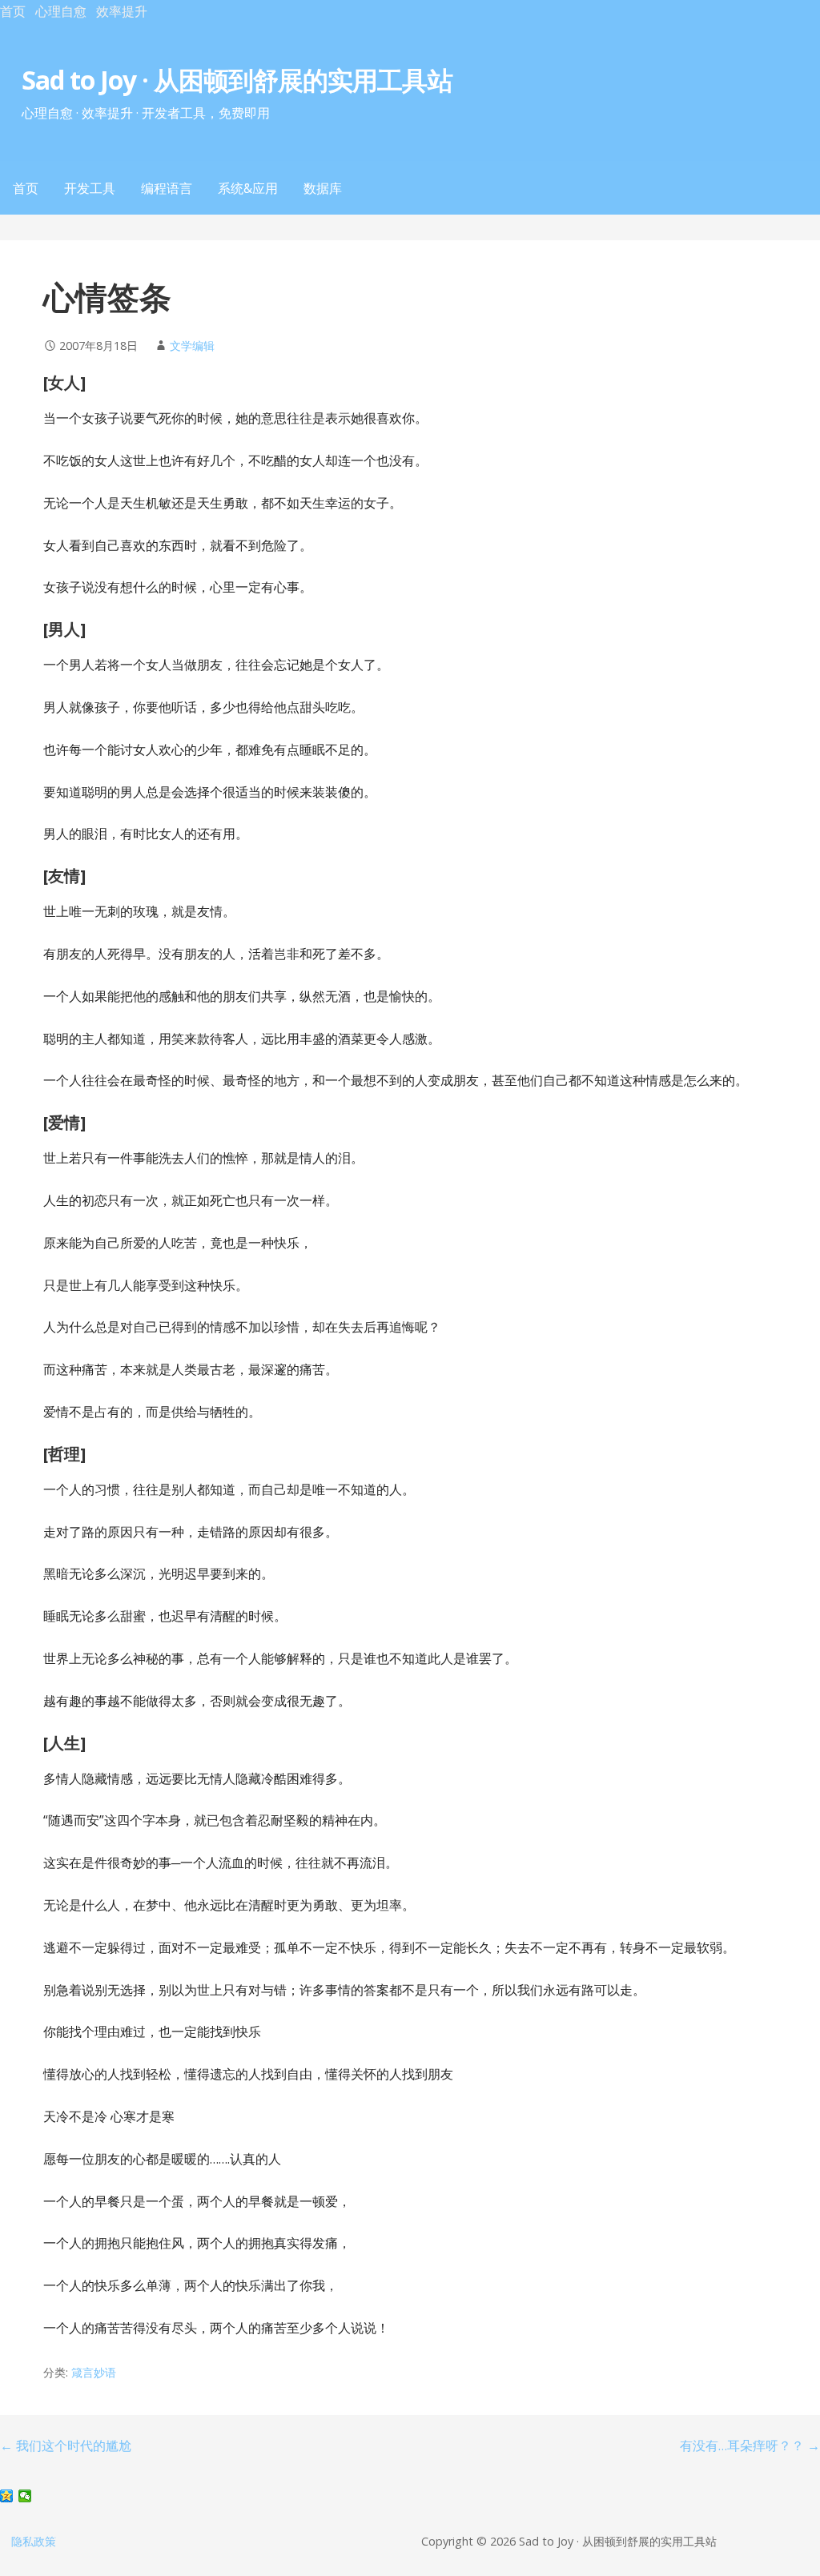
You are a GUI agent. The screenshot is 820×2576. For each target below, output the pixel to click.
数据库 (323, 188)
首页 (13, 11)
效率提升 (122, 11)
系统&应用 (248, 188)
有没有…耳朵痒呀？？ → (750, 2445)
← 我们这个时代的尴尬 (66, 2445)
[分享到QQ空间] (7, 2496)
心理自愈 (61, 11)
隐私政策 (34, 2541)
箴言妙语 (94, 2372)
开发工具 (90, 188)
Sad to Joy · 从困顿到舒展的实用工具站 (237, 80)
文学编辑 (192, 346)
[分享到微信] (25, 2496)
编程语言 (167, 188)
